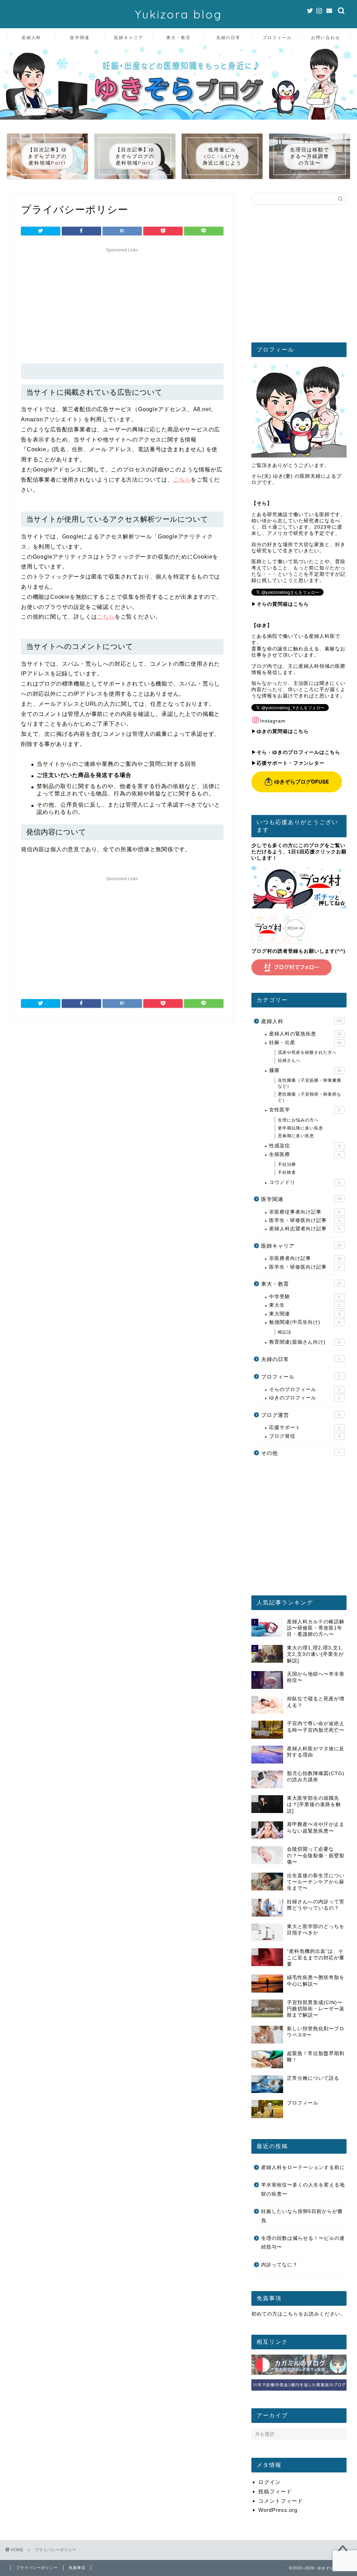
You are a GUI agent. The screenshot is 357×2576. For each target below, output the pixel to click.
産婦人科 (31, 37)
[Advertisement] (122, 304)
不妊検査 (287, 1172)
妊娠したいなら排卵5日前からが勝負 (302, 2216)
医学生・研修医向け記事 (305, 1220)
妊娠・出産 (305, 1043)
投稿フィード (275, 2491)
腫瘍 (305, 1070)
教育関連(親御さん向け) (305, 1342)
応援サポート (305, 1427)
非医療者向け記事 (305, 1258)
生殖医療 (305, 1154)
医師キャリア (129, 37)
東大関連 (305, 1314)
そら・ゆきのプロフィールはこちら (298, 752)
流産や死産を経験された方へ (307, 1052)
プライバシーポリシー (37, 2568)
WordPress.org (278, 2510)
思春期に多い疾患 (296, 1136)
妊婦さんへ (289, 1060)
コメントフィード (281, 2501)
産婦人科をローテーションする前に (303, 2167)
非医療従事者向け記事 (305, 1212)
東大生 (305, 1305)
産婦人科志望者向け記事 (305, 1229)
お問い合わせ (326, 37)
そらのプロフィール (305, 1389)
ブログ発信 (305, 1436)
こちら (182, 480)
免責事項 (77, 2568)
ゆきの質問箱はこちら (283, 731)
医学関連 (80, 37)
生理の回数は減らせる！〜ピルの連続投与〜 (303, 2243)
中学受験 (305, 1297)
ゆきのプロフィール (305, 1398)
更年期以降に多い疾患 (301, 1128)
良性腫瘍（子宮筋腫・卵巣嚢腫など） (310, 1083)
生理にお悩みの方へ (298, 1120)
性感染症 (305, 1146)
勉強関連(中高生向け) (305, 1322)
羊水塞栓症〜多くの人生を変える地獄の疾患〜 (303, 2189)
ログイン (269, 2482)
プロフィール (277, 37)
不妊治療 (287, 1164)
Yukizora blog (178, 14)
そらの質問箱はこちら (283, 604)
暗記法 (285, 1332)
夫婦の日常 (228, 37)
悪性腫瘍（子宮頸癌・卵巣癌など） (310, 1097)
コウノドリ (305, 1182)
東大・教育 (178, 37)
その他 (301, 1453)
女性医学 (305, 1110)
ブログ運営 (301, 1415)
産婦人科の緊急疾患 (305, 1034)
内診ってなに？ (279, 2265)
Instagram (273, 721)
